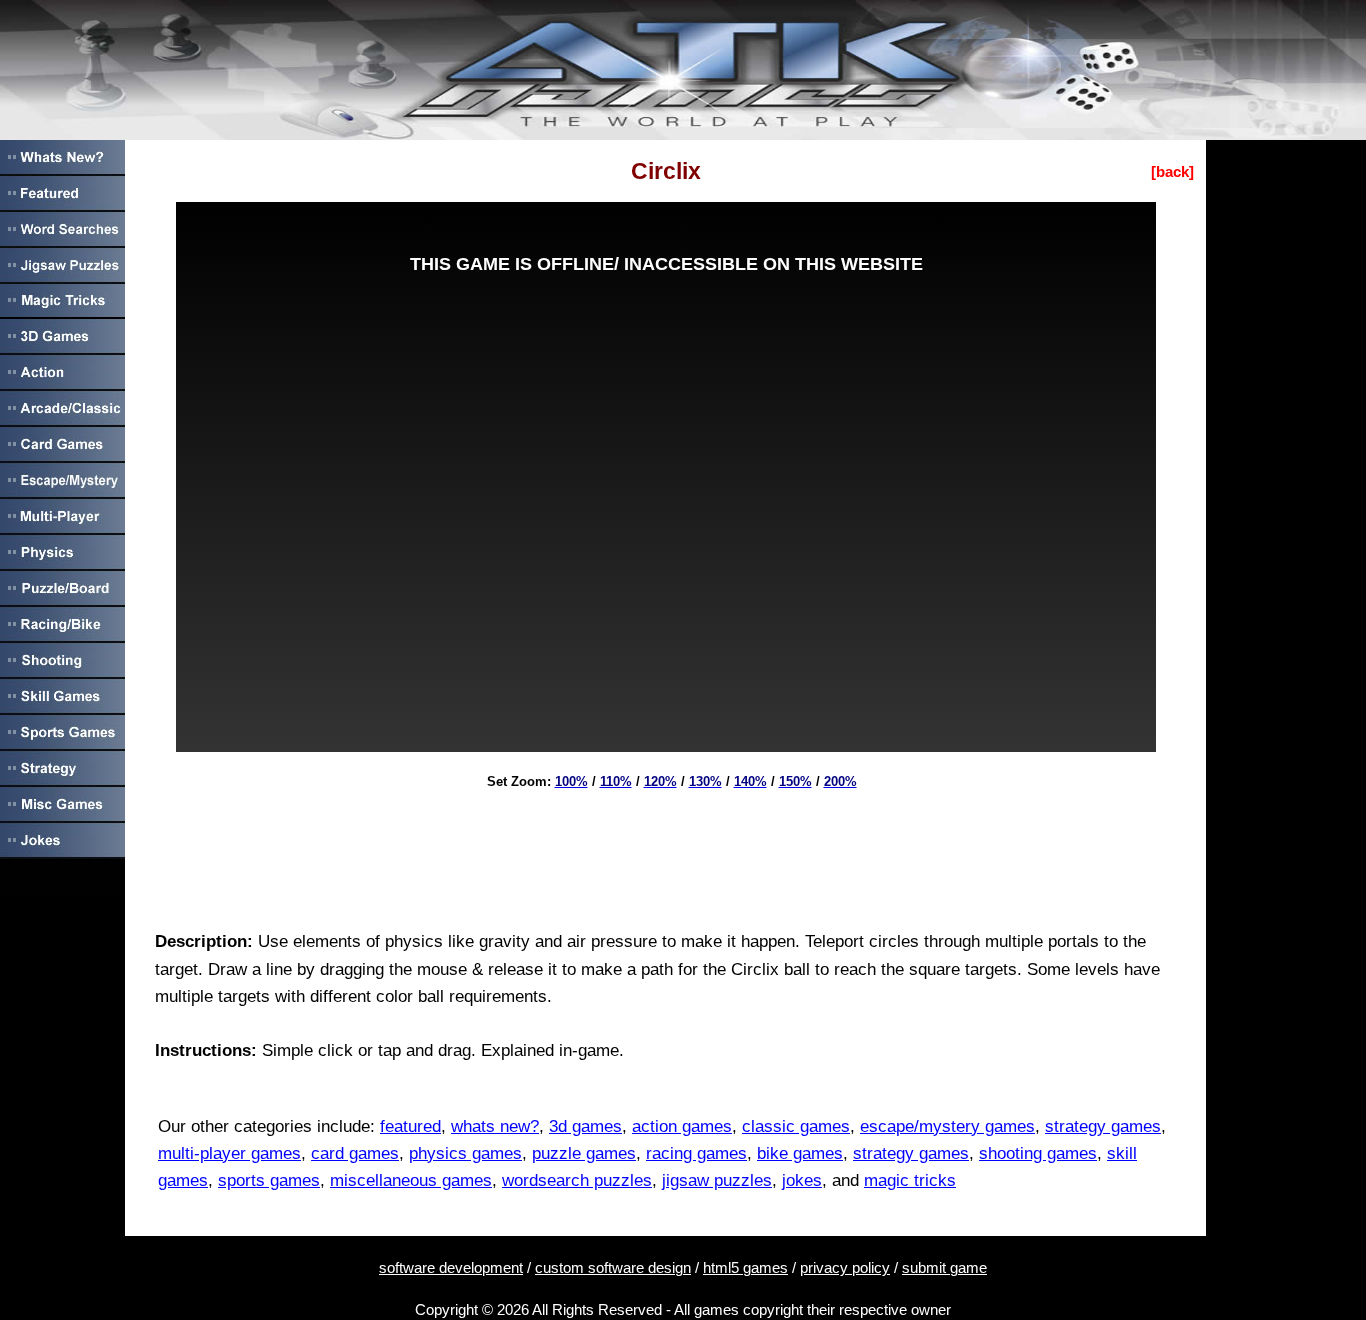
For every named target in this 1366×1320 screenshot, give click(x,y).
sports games (269, 1180)
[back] (1172, 171)
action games (682, 1126)
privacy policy (845, 1267)
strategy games (1103, 1126)
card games (355, 1153)
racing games (696, 1153)
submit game (944, 1267)
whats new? (495, 1126)
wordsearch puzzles (577, 1180)
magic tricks (910, 1180)
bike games (800, 1153)
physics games (465, 1153)
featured (410, 1126)
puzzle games (584, 1153)
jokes (802, 1180)
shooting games (1038, 1153)
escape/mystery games (947, 1126)
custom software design (613, 1267)
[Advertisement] (666, 853)
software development (451, 1267)
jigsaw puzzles (717, 1180)
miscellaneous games (411, 1180)
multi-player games (229, 1153)
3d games (585, 1126)
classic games (796, 1126)
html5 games (745, 1267)
